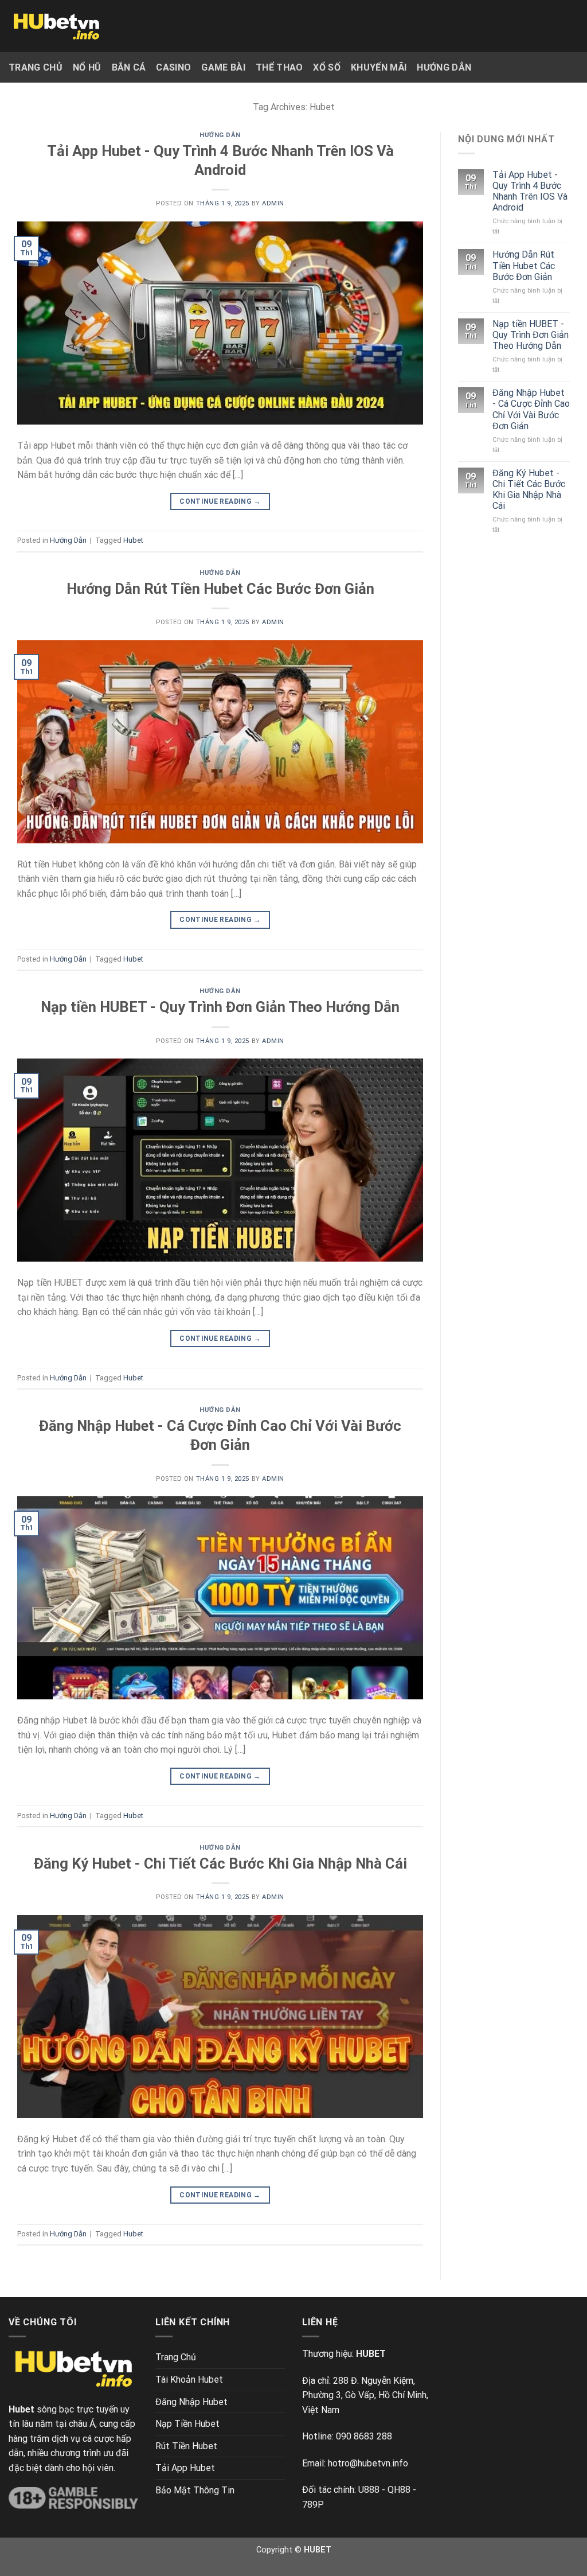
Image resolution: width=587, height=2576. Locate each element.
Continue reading (220, 501)
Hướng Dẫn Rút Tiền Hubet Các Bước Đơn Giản (220, 589)
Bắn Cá (129, 67)
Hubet (133, 540)
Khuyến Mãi (379, 67)
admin (273, 203)
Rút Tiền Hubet (186, 2446)
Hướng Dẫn (444, 67)
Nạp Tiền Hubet (187, 2424)
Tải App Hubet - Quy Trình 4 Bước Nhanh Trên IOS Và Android (530, 191)
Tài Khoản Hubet (189, 2380)
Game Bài (223, 67)
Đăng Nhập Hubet (191, 2402)
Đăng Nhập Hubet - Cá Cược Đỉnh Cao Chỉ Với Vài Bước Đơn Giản (531, 409)
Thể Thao (279, 67)
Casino (173, 67)
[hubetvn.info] (56, 26)
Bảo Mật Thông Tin (195, 2490)
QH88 (399, 2490)
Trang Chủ (36, 67)
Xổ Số (327, 67)
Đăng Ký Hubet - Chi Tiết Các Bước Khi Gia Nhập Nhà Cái (220, 1863)
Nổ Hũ (87, 67)
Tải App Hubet (185, 2468)
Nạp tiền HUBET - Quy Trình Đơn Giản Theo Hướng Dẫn (220, 1007)
